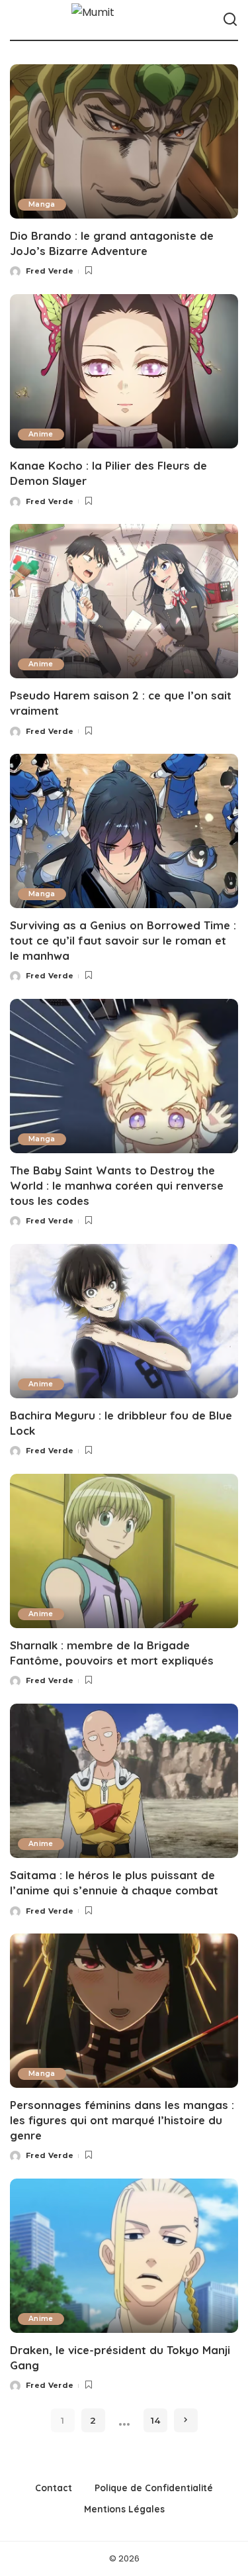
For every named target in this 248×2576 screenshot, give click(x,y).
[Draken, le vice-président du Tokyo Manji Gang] (124, 2256)
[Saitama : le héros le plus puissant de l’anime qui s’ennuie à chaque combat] (124, 1781)
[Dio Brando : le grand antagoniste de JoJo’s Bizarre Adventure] (124, 141)
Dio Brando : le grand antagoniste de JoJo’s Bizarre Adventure (112, 243)
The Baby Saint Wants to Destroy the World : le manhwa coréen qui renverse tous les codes (117, 1185)
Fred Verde (50, 271)
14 (155, 2420)
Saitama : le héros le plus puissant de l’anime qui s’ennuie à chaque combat (114, 1882)
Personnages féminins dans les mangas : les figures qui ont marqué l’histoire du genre (122, 2120)
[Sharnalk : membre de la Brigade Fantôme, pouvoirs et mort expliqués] (124, 1551)
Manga (42, 204)
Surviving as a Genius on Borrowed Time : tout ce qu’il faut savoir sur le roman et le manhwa (123, 940)
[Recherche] (230, 20)
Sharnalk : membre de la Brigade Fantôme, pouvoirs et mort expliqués (112, 1653)
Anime (41, 434)
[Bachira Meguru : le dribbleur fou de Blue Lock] (124, 1321)
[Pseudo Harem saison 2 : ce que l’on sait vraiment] (124, 601)
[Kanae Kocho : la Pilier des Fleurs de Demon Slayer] (124, 371)
